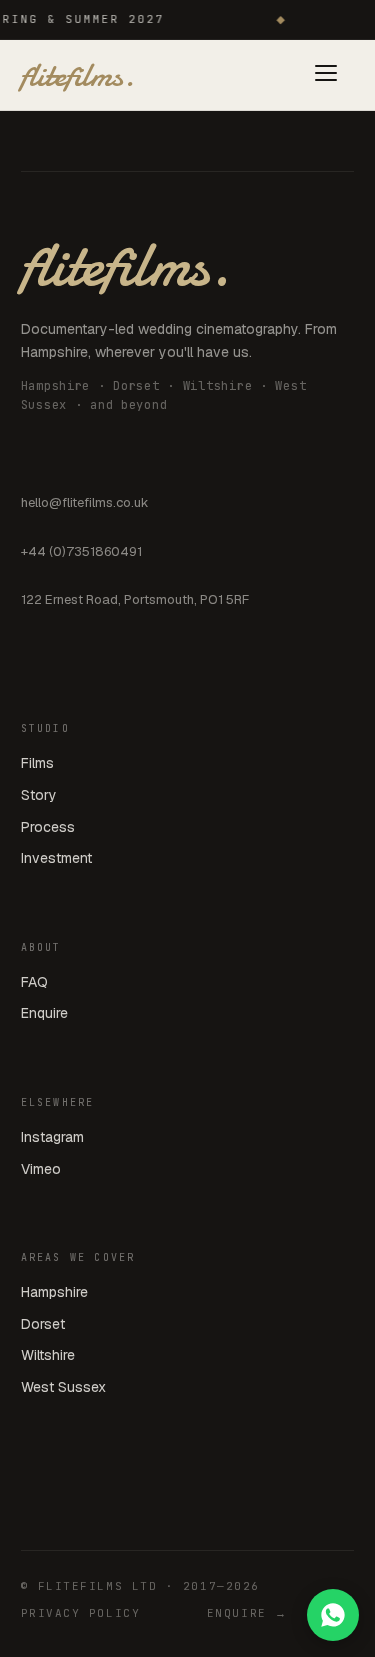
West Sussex (63, 1387)
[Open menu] (326, 75)
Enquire (44, 1013)
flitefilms (77, 75)
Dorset (43, 1324)
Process (48, 827)
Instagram (52, 1137)
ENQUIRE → (247, 1613)
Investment (56, 858)
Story (39, 795)
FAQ (34, 982)
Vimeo (41, 1169)
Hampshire (54, 1292)
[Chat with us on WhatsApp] (333, 1615)
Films (37, 763)
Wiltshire (48, 1355)
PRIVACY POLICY (81, 1613)
